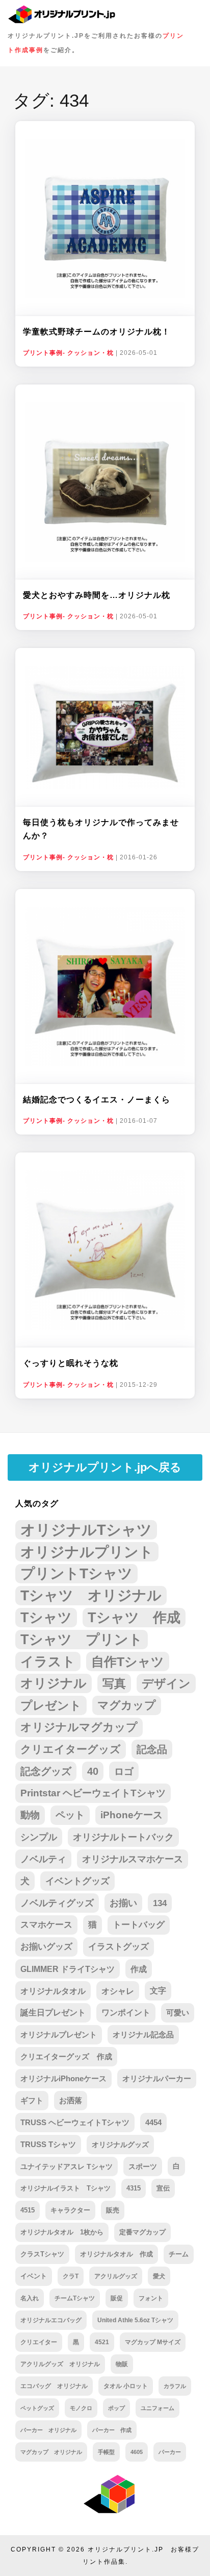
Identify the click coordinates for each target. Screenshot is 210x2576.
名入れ (30, 2298)
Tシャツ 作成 (134, 1617)
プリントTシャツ (76, 1573)
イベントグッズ (77, 1881)
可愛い (178, 2013)
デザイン (166, 1683)
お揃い (123, 1903)
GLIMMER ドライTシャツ (68, 1969)
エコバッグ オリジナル (54, 2386)
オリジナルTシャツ (86, 1530)
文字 (158, 1991)
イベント (34, 2276)
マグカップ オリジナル (51, 2452)
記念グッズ (46, 1771)
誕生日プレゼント (53, 2013)
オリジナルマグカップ (79, 1727)
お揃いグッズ (46, 1947)
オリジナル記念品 (143, 2035)
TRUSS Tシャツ (48, 2145)
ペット (70, 1815)
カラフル (175, 2386)
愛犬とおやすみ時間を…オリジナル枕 (97, 595)
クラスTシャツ (42, 2254)
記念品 (152, 1749)
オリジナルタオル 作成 (116, 2254)
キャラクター (70, 2210)
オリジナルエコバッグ (51, 2320)
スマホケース (46, 1925)
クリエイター (39, 2342)
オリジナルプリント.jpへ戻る (105, 1467)
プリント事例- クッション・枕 (68, 353)
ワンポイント (126, 2013)
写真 (114, 1683)
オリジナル (54, 1683)
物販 (122, 2364)
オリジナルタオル (53, 1991)
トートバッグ (139, 1925)
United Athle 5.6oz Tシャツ (135, 2320)
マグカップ (127, 1705)
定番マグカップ (142, 2232)
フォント (151, 2298)
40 (93, 1771)
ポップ (116, 2408)
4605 (137, 2452)
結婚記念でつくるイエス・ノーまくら (97, 1100)
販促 (117, 2298)
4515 (28, 2210)
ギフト (32, 2101)
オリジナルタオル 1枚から (62, 2232)
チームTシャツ (75, 2298)
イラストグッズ (119, 1947)
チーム (179, 2254)
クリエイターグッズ (71, 1749)
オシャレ (118, 1991)
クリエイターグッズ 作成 (66, 2056)
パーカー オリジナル (48, 2430)
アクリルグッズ (116, 2276)
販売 (113, 2210)
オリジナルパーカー (157, 2079)
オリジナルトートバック (123, 1837)
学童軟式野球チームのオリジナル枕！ (97, 332)
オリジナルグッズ (120, 2145)
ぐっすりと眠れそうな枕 (71, 1363)
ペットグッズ (37, 2408)
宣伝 (163, 2188)
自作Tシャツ (128, 1662)
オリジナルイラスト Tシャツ (65, 2188)
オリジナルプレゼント (59, 2035)
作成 (139, 1969)
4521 (102, 2342)
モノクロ (81, 2408)
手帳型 (106, 2452)
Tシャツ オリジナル (91, 1595)
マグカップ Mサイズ (153, 2342)
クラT (71, 2276)
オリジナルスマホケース (133, 1859)
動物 (30, 1815)
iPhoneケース (132, 1815)
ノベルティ (43, 1859)
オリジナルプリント (87, 1552)
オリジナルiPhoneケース (63, 2078)
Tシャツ (46, 1617)
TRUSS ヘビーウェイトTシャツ (75, 2123)
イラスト (48, 1662)
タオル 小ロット (126, 2386)
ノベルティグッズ (57, 1903)
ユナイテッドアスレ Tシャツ (67, 2166)
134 (160, 1903)
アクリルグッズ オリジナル (60, 2364)
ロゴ (124, 1771)
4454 (153, 2123)
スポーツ (143, 2166)
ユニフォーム (157, 2408)
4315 (134, 2188)
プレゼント (51, 1705)
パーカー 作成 (112, 2430)
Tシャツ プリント (82, 1640)
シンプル (39, 1837)
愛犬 (159, 2276)
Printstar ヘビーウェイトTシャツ (93, 1793)
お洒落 (71, 2101)
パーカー (170, 2452)
